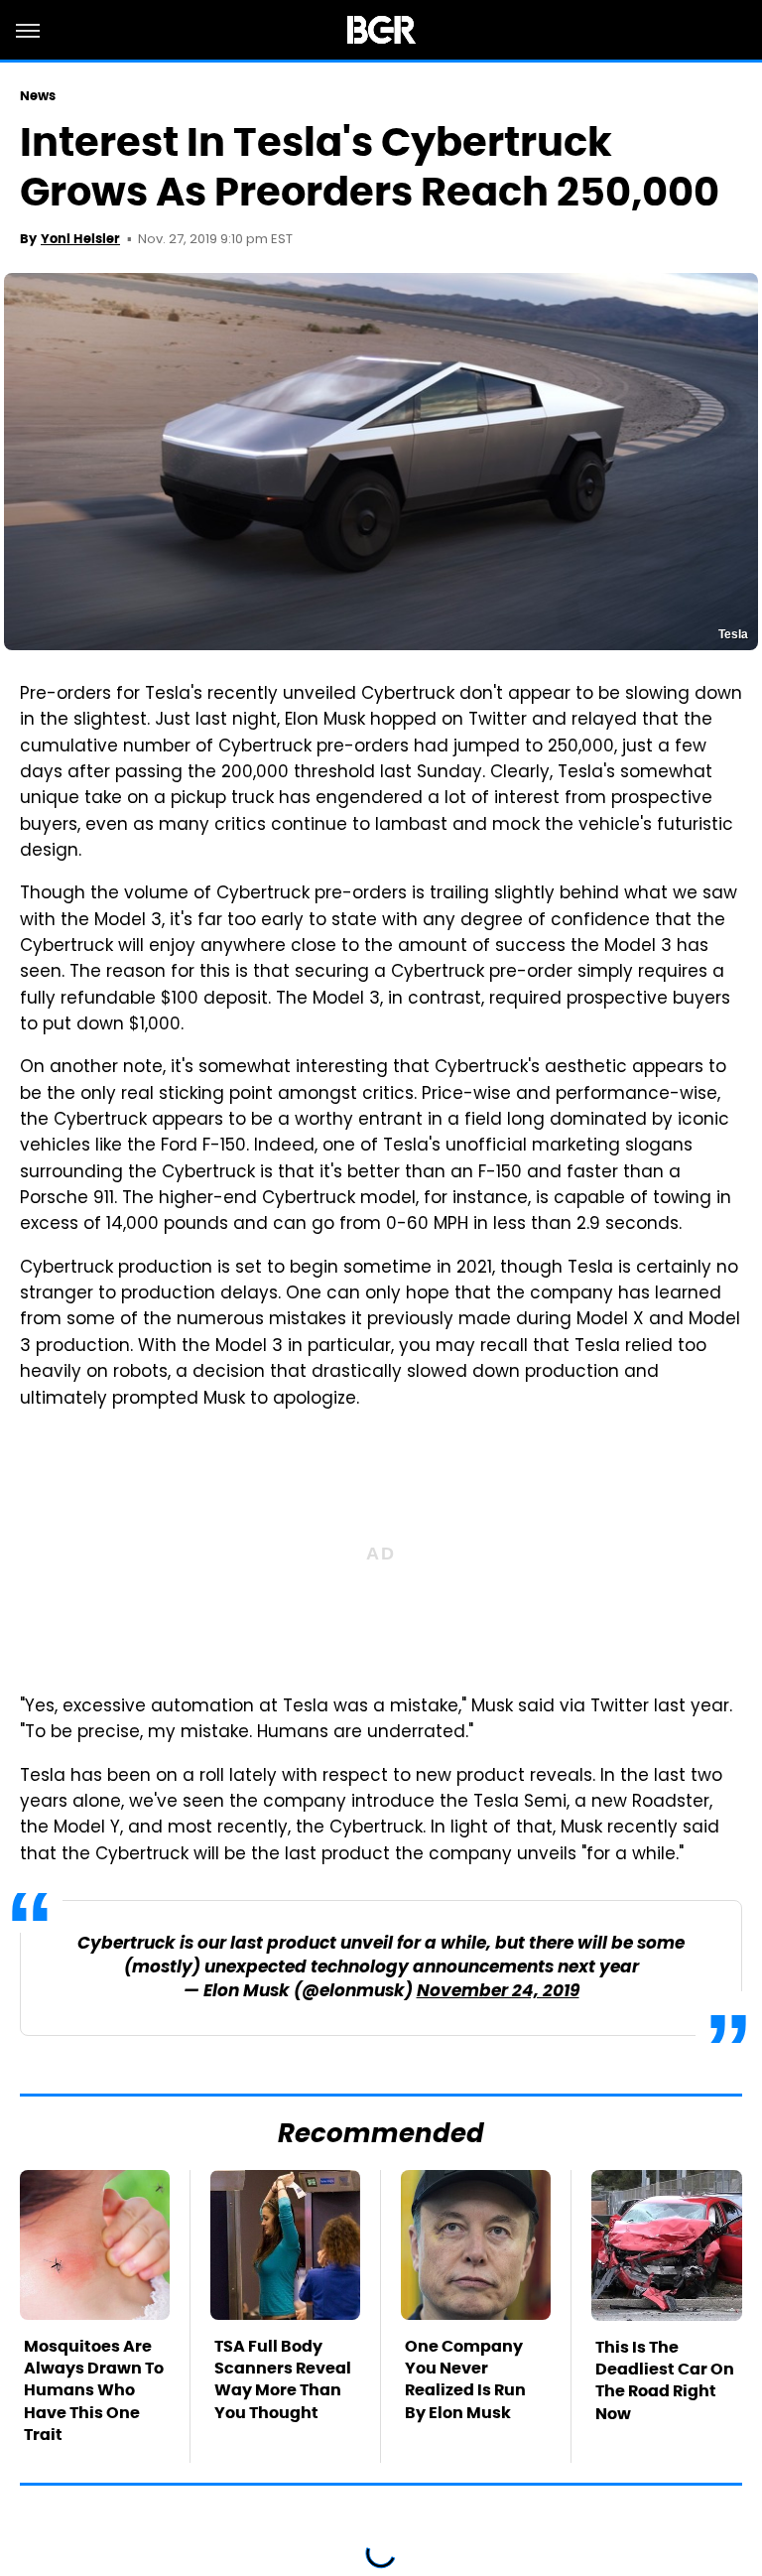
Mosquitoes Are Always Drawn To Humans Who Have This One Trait (94, 2391)
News (38, 96)
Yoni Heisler (80, 239)
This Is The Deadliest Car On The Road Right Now (665, 2380)
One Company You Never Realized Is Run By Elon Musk (465, 2379)
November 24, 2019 (498, 1992)
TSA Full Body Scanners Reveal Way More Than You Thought (283, 2379)
